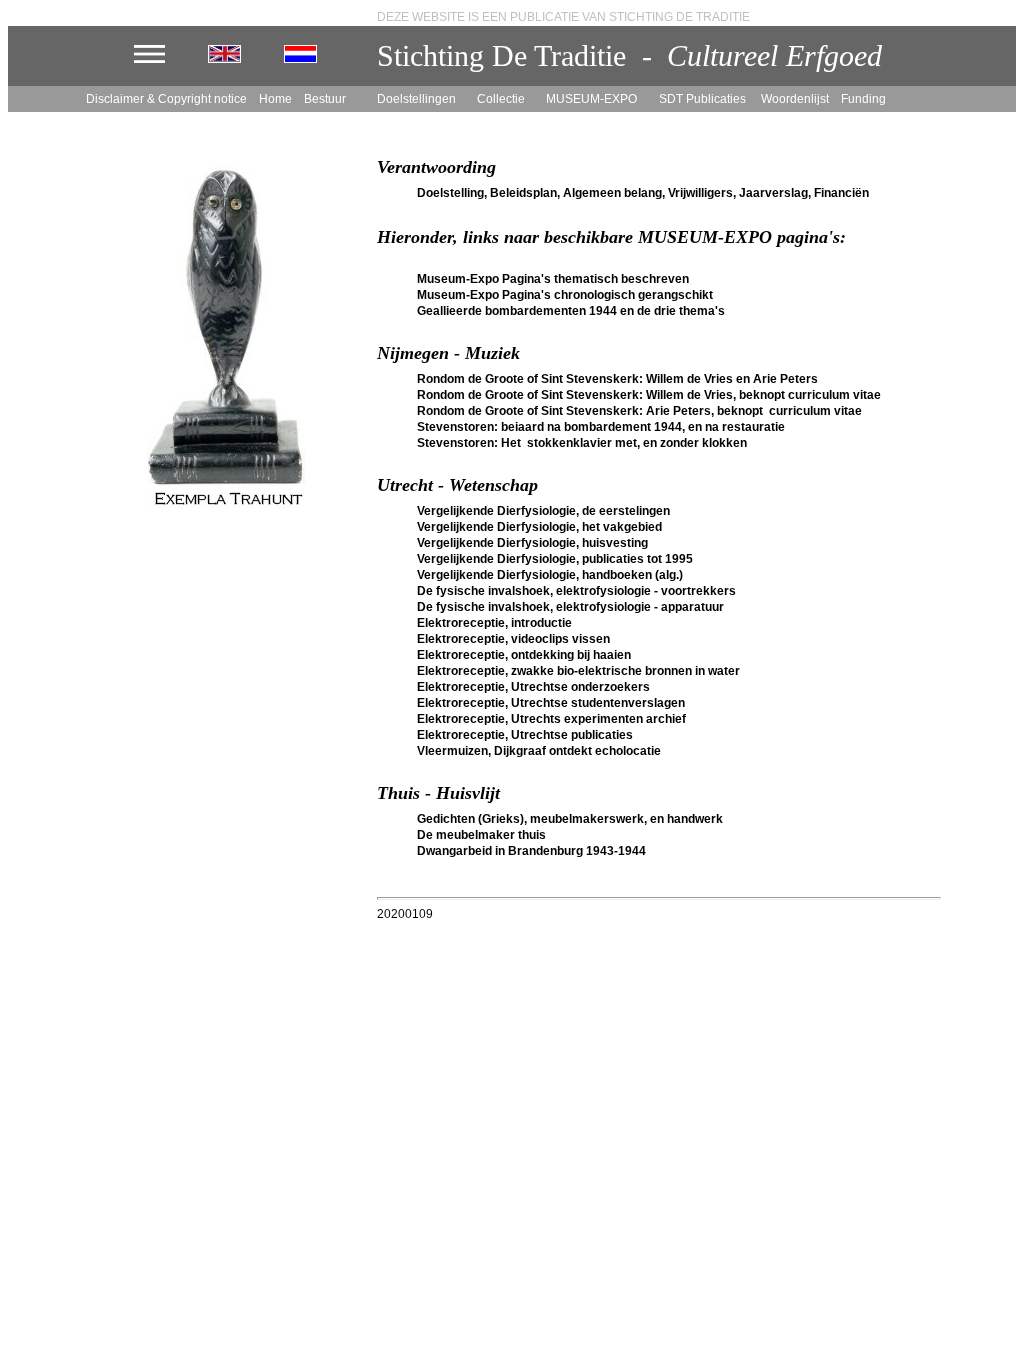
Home (275, 99)
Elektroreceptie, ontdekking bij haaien (524, 655)
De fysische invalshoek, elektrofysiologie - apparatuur (570, 607)
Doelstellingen (416, 99)
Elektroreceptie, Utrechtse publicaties (525, 735)
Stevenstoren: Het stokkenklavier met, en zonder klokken (582, 443)
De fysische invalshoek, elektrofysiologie (534, 591)
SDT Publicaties (702, 99)
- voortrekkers (693, 591)
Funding (866, 99)
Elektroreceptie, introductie (494, 623)
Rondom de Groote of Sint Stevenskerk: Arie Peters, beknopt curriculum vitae (639, 411)
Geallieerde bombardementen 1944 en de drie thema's (571, 311)
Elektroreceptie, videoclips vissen (513, 639)
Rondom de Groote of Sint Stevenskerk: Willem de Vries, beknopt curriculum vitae (649, 395)
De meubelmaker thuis (481, 835)
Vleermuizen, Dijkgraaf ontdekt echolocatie (539, 751)
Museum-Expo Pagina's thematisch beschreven (553, 279)
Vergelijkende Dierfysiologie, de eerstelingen (543, 511)
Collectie (501, 99)
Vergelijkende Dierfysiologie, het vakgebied (539, 527)
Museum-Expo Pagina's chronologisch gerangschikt (565, 295)
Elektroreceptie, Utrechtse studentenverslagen (551, 703)
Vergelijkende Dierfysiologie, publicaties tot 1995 (555, 559)
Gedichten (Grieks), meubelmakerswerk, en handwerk (570, 819)
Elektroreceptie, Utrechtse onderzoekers (533, 687)
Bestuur (325, 99)
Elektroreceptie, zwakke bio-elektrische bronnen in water (578, 671)
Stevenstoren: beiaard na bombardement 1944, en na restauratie (601, 427)
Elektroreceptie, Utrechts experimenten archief (551, 719)
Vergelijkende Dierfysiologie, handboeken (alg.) (550, 575)
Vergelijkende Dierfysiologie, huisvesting (532, 543)
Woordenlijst (796, 99)
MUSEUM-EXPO (591, 99)
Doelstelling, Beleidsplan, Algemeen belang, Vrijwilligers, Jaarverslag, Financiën (643, 193)
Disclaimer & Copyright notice (166, 99)
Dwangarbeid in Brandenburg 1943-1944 (531, 851)
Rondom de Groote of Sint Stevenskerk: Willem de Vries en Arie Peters (617, 379)
